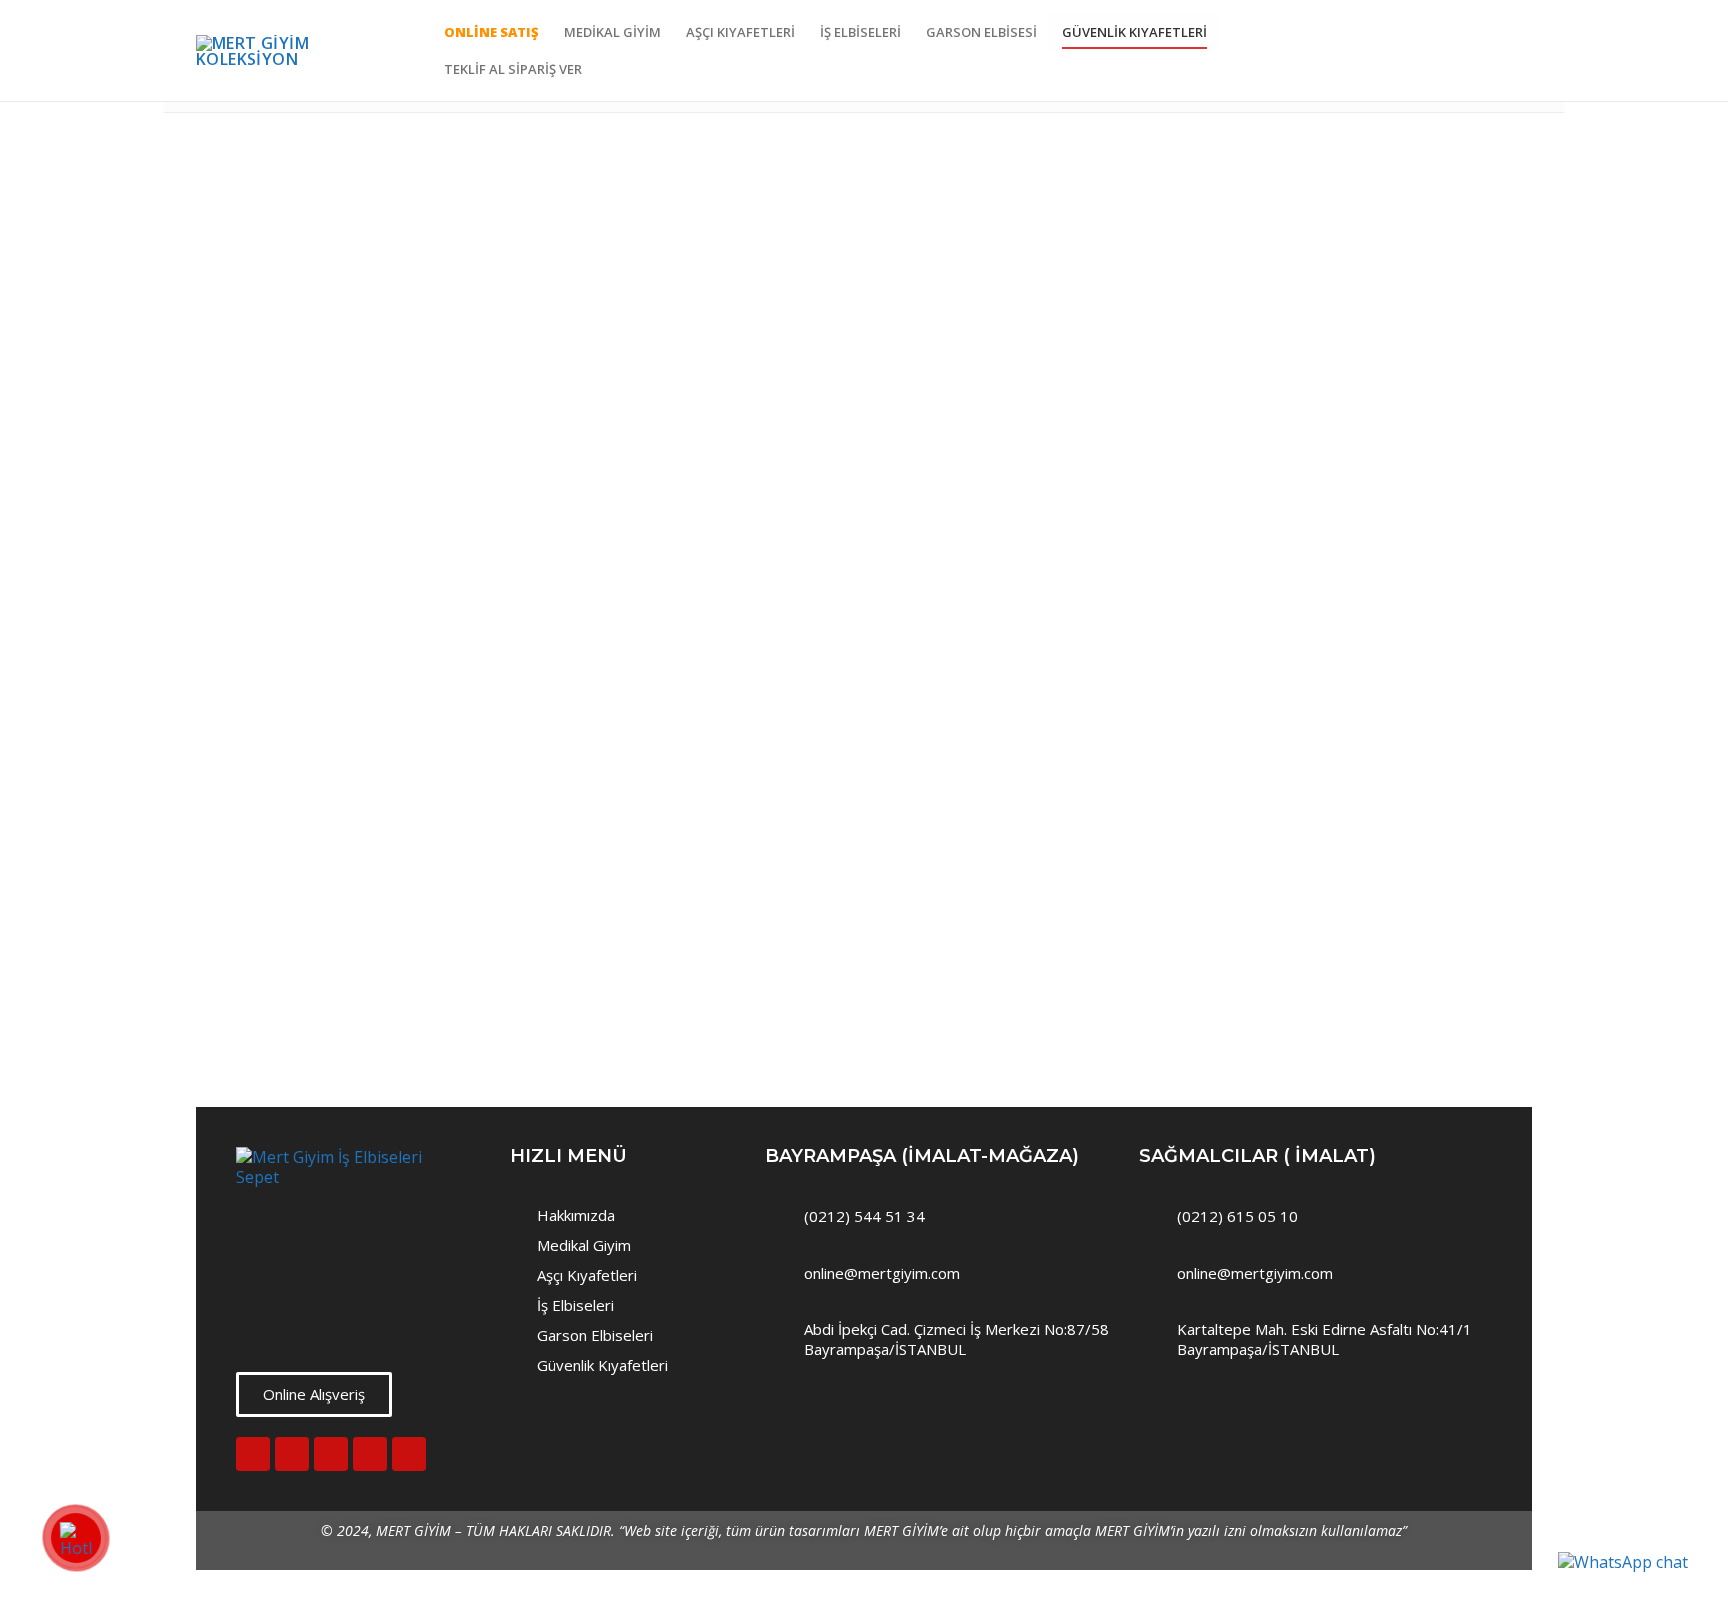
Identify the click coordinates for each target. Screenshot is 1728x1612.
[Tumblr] (409, 1454)
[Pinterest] (331, 1454)
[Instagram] (253, 1454)
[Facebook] (292, 1454)
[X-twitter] (370, 1454)
